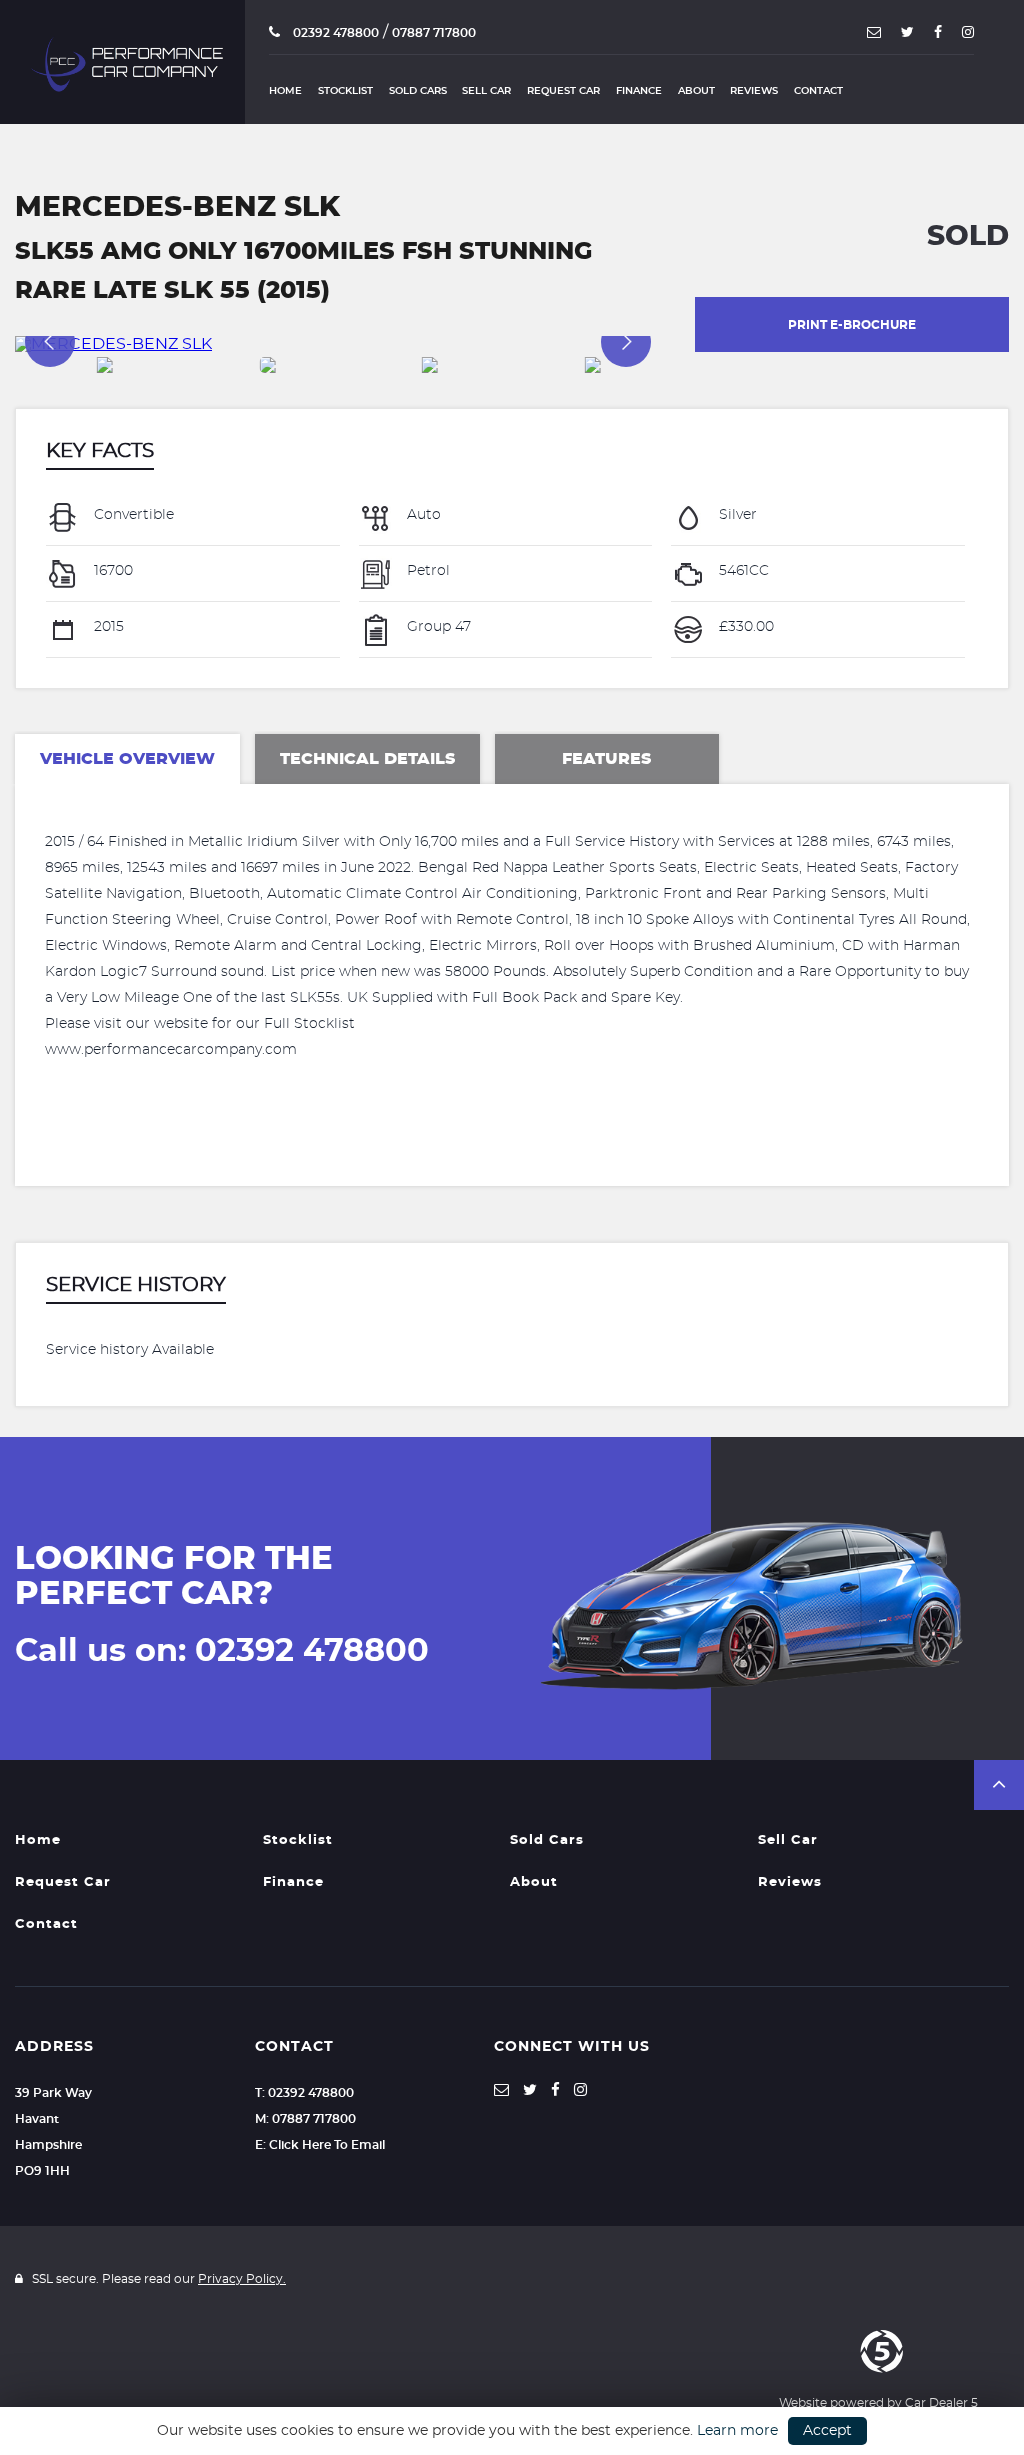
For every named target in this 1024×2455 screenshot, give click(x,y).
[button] (999, 1785)
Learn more (737, 2431)
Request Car (563, 91)
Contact (818, 91)
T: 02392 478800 (304, 2093)
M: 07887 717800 (305, 2119)
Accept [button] (827, 2431)
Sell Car (486, 91)
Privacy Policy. (242, 2279)
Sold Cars (418, 91)
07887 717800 (434, 33)
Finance (639, 91)
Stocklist (345, 91)
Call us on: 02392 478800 (222, 1651)
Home (285, 91)
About (696, 91)
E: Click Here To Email (320, 2145)
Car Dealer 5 (941, 2403)
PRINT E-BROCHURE (852, 325)
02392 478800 (334, 33)
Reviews (754, 91)
